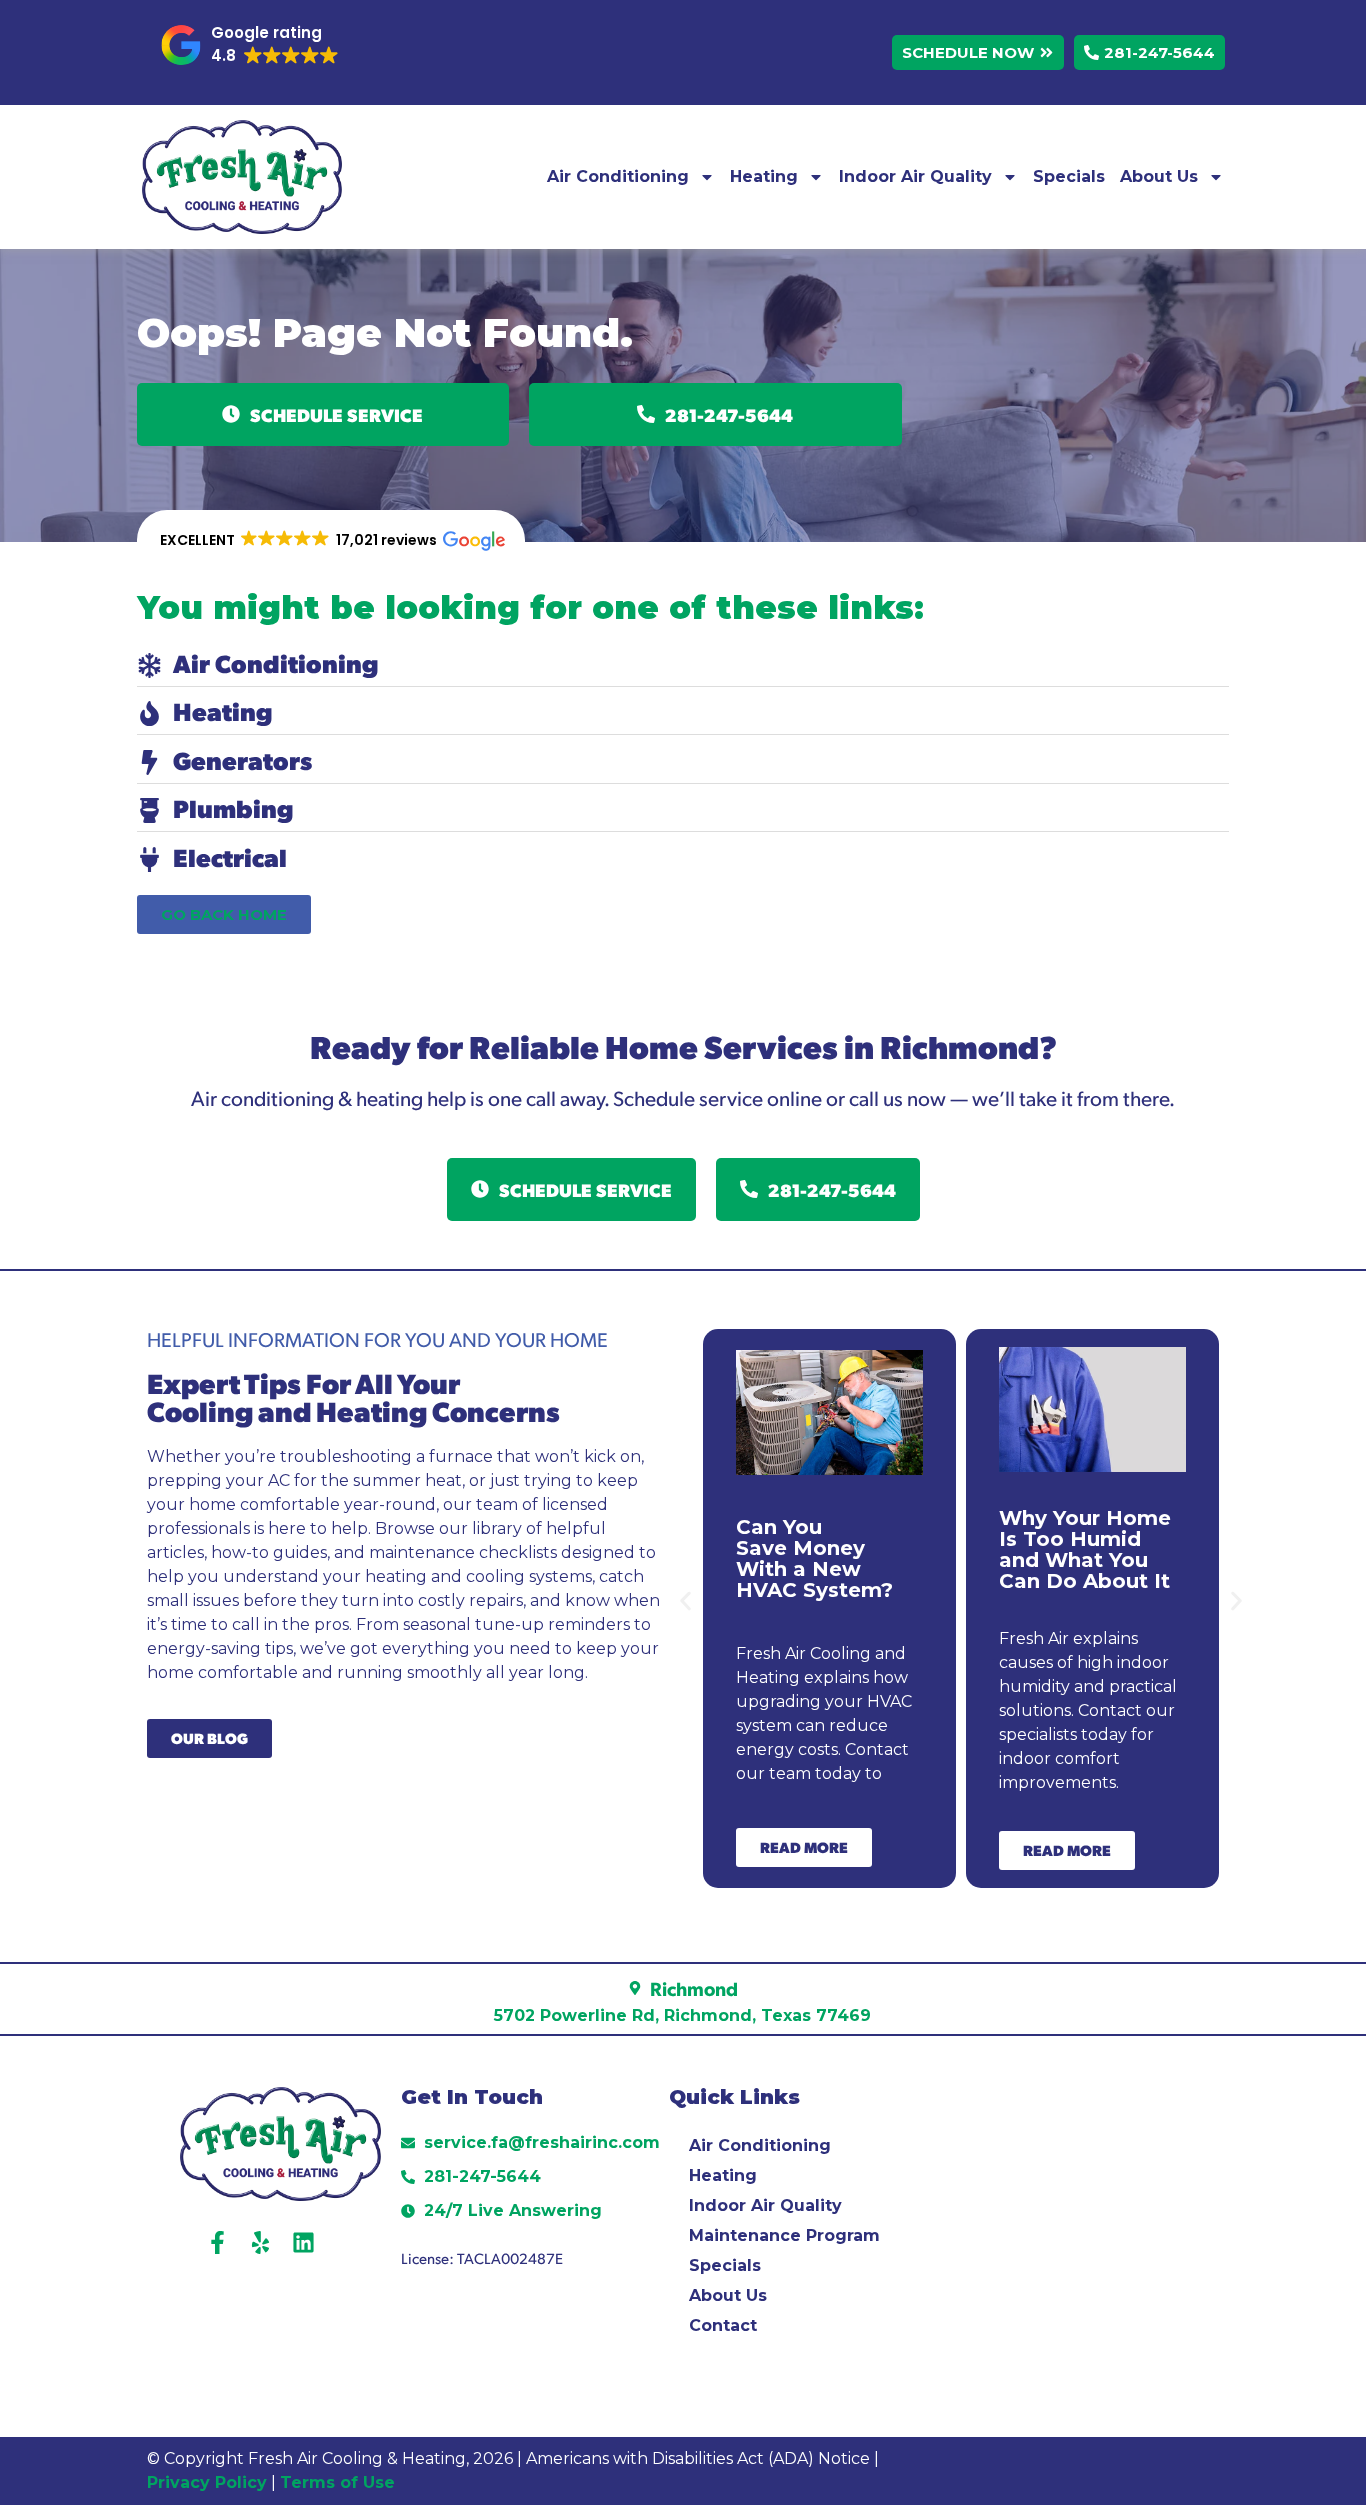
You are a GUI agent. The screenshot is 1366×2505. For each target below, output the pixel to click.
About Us (1159, 176)
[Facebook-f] (217, 2242)
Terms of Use (340, 2482)
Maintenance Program (784, 2235)
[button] (250, 45)
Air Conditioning (618, 176)
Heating (764, 176)
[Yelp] (260, 2242)
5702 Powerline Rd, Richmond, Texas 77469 (682, 2015)
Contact (723, 2325)
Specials (1069, 176)
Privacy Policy (207, 2482)
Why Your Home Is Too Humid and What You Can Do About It (822, 1549)
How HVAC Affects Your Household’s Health (1065, 1549)
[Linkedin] (303, 2242)
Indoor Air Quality (915, 176)
